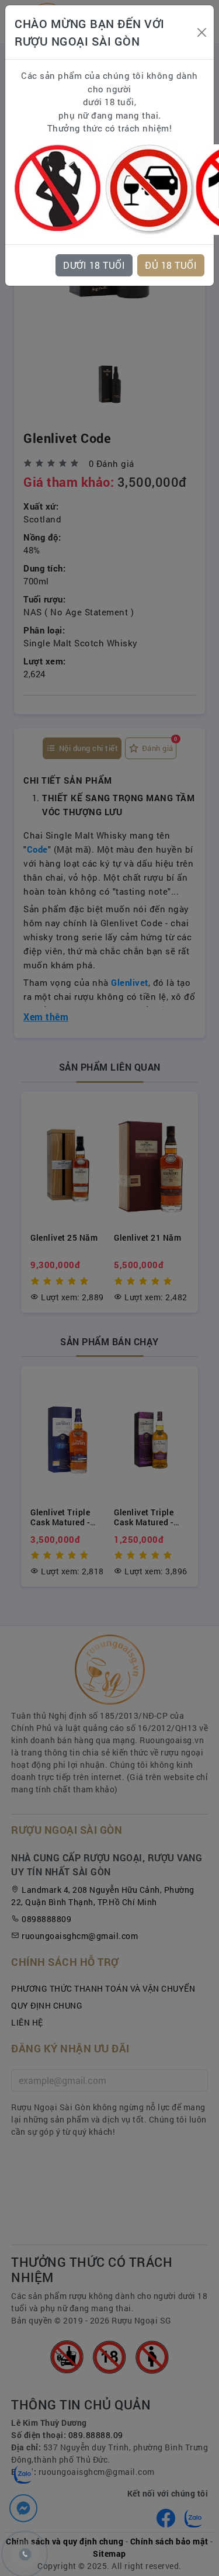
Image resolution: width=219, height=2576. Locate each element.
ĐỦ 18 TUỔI (171, 265)
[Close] (201, 32)
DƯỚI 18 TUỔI (94, 265)
